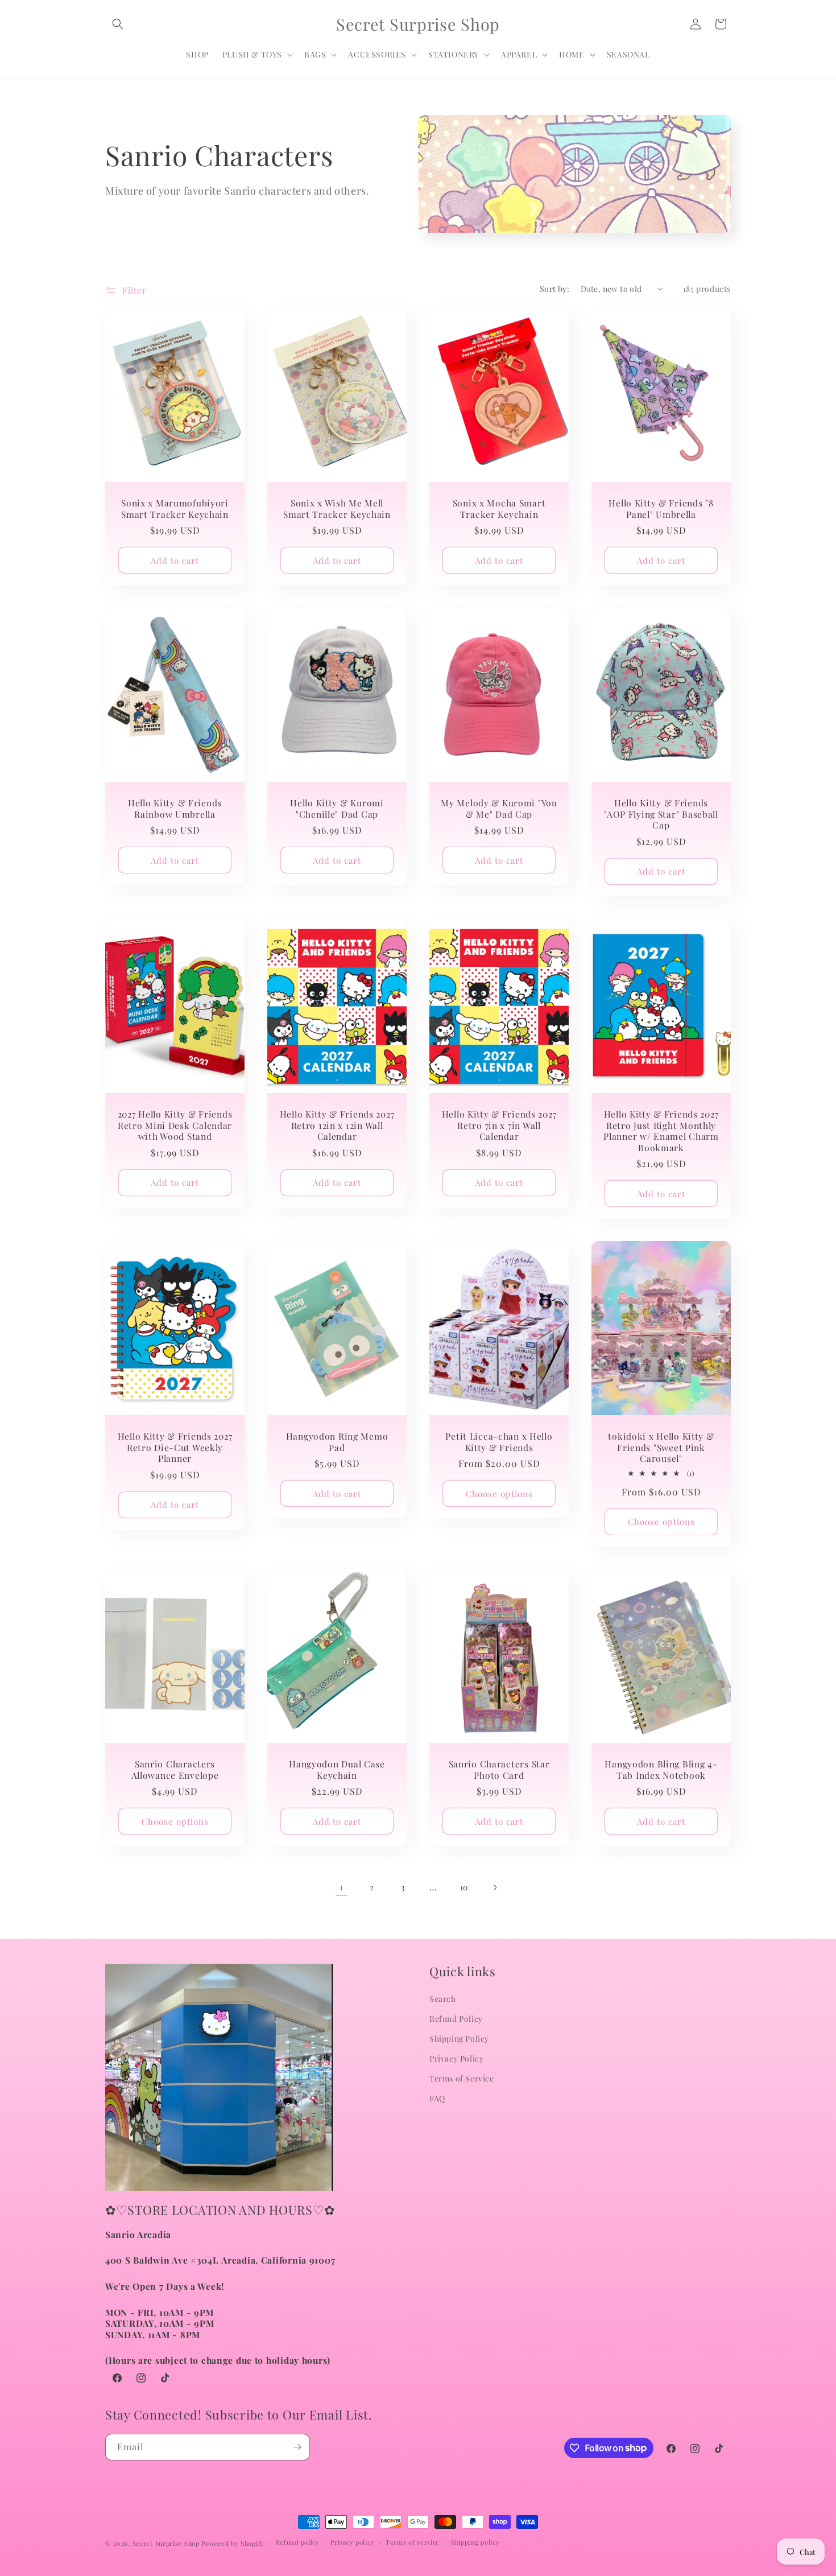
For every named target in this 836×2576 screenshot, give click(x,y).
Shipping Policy (459, 2039)
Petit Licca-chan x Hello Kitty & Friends (499, 1442)
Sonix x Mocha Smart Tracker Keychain (499, 508)
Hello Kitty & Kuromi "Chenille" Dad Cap (337, 808)
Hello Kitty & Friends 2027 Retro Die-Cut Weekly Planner (175, 1447)
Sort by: (554, 289)
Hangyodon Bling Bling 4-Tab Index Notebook (661, 1770)
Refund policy (298, 2542)
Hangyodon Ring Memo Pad (337, 1442)
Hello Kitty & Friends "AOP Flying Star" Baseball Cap (661, 814)
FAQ (437, 2098)
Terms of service (413, 2542)
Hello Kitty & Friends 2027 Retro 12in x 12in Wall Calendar (337, 1125)
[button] (118, 24)
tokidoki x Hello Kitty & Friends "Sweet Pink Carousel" (661, 1447)
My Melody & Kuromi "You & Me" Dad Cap (499, 808)
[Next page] (495, 1887)
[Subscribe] (297, 2447)
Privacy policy (352, 2542)
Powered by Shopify (233, 2543)
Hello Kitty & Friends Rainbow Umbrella (175, 808)
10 (464, 1887)
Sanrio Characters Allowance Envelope (175, 1770)
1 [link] (342, 1887)
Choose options (499, 1494)
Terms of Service (462, 2078)
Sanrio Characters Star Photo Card (499, 1770)
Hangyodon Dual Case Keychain (337, 1770)
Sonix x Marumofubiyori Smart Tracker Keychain (175, 508)
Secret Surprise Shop (166, 2543)
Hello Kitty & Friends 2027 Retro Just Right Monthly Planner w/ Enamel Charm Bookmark (661, 1131)
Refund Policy (456, 2019)
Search (443, 1999)
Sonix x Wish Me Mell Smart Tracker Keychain (337, 508)
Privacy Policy (456, 2058)
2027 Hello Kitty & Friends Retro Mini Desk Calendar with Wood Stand (175, 1125)
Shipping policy (475, 2542)
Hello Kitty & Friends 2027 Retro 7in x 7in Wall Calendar (499, 1125)
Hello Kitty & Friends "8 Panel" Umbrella (661, 508)
